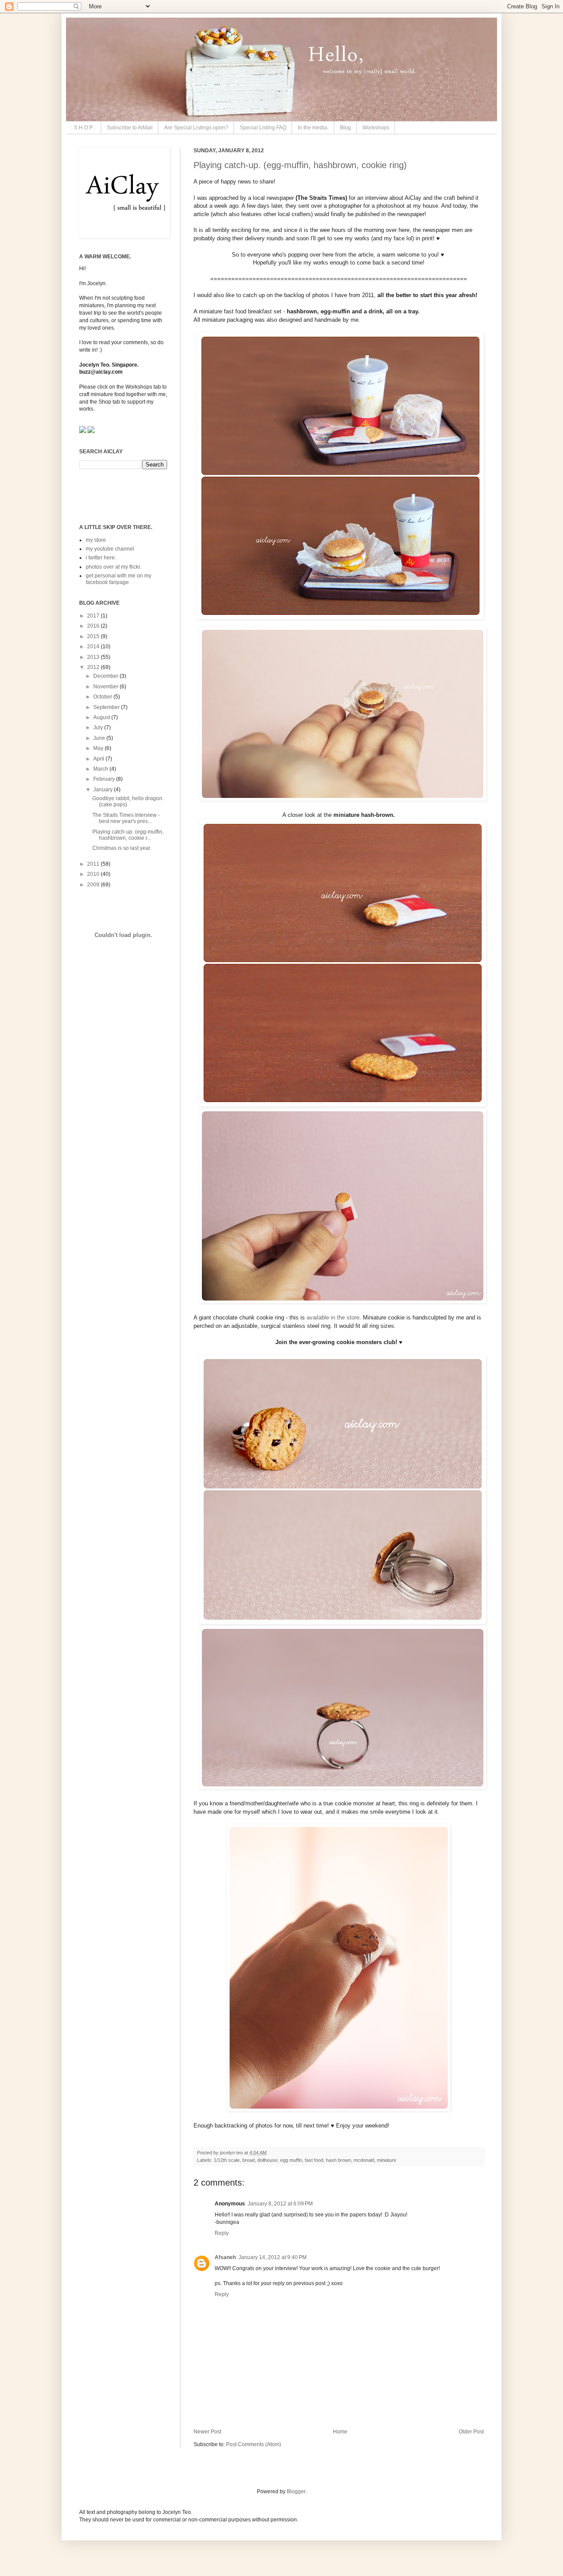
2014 (94, 647)
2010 (94, 874)
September (107, 707)
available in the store (333, 1317)
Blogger (296, 2491)
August (102, 717)
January (104, 790)
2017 (94, 616)
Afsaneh (225, 2257)
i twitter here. (101, 558)
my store (96, 540)
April (99, 759)
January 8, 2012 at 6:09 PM (280, 2204)
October (103, 697)
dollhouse (267, 2160)
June (100, 738)
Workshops (376, 128)
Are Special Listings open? (196, 128)
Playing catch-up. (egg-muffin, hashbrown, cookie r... (128, 835)
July (99, 728)
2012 (94, 667)
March (101, 769)
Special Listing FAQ (263, 128)
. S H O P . (83, 128)
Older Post (471, 2432)
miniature (387, 2160)
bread (249, 2160)
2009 (94, 885)
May (99, 748)
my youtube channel (110, 549)
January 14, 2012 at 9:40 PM (272, 2257)
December (106, 676)
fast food (314, 2160)
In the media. (313, 128)
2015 (94, 636)
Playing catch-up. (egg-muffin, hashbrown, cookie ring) (300, 165)
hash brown (338, 2160)
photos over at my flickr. (113, 567)
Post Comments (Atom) (254, 2444)
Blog (345, 128)
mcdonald (364, 2160)
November (106, 687)
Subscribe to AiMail (130, 128)
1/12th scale (227, 2160)
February (105, 779)
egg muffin (291, 2160)
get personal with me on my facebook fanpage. (119, 579)
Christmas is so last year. (122, 848)
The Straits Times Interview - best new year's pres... (126, 818)
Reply (222, 2233)
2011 (94, 864)
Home (340, 2432)
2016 (94, 626)
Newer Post (207, 2432)
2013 (94, 657)
